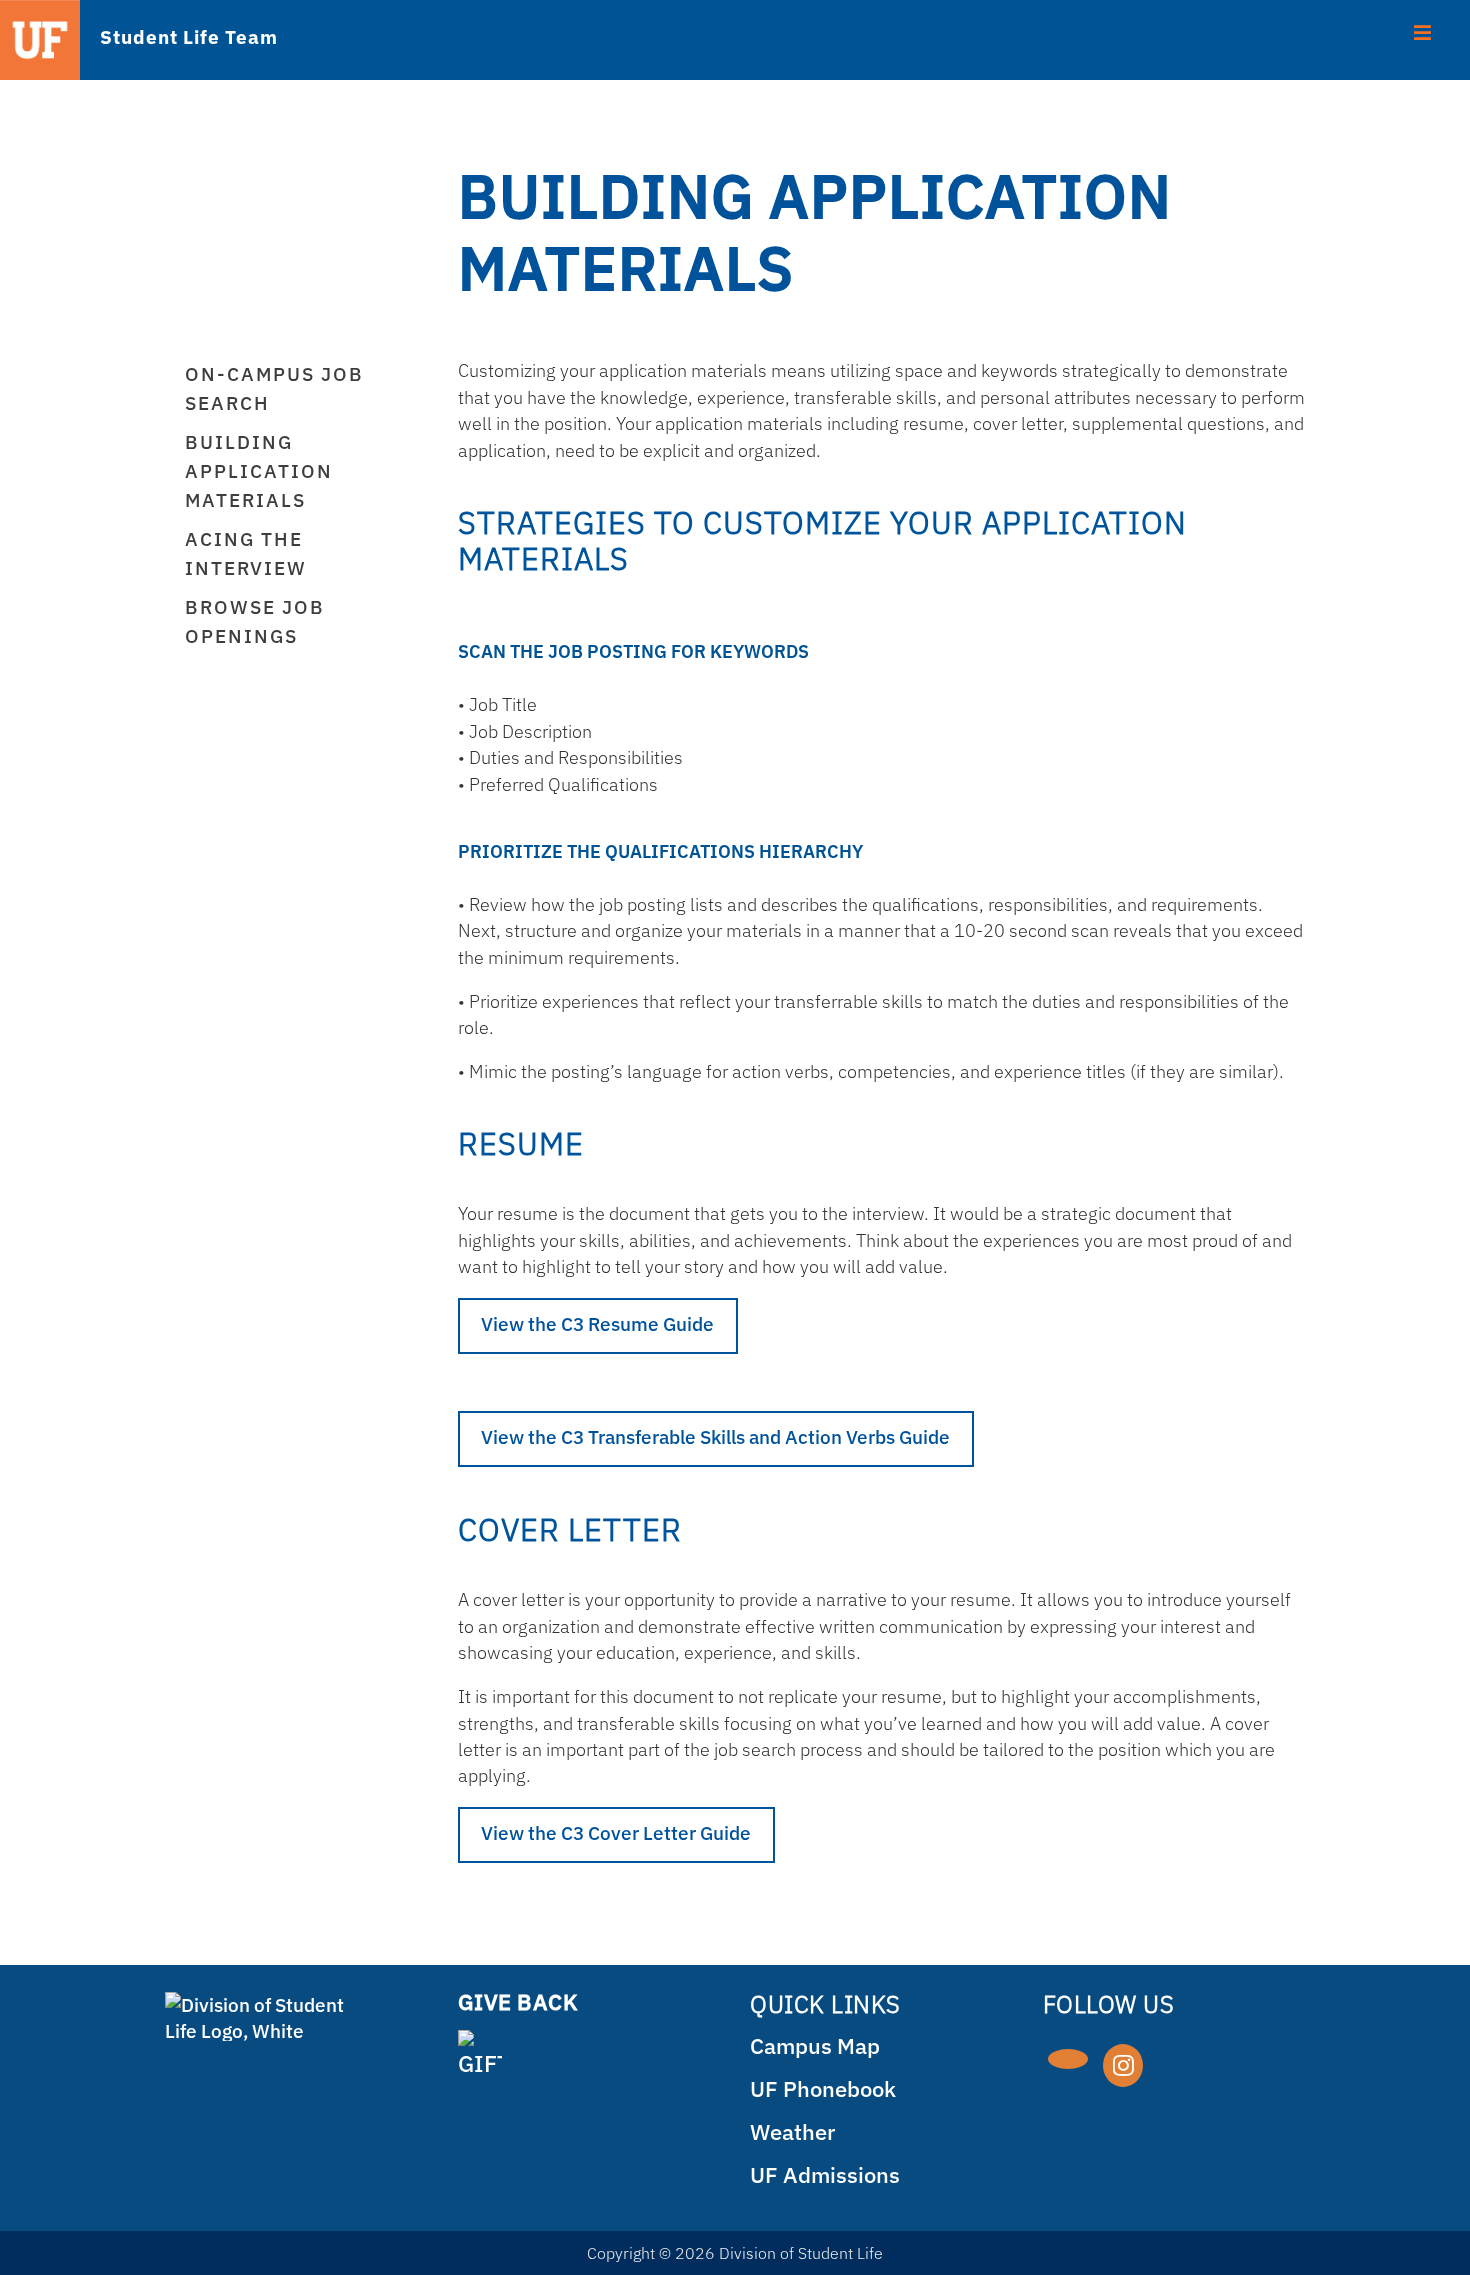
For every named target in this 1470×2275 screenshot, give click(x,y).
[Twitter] (1068, 2059)
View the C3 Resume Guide (597, 1323)
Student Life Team (188, 36)
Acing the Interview (246, 553)
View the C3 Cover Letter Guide (616, 1832)
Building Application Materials (259, 470)
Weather (792, 2131)
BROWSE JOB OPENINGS (255, 621)
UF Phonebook (823, 2088)
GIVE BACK (518, 2002)
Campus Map (815, 2045)
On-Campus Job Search (274, 388)
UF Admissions (825, 2174)
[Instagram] (1123, 2065)
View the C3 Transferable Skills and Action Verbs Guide (715, 1436)
